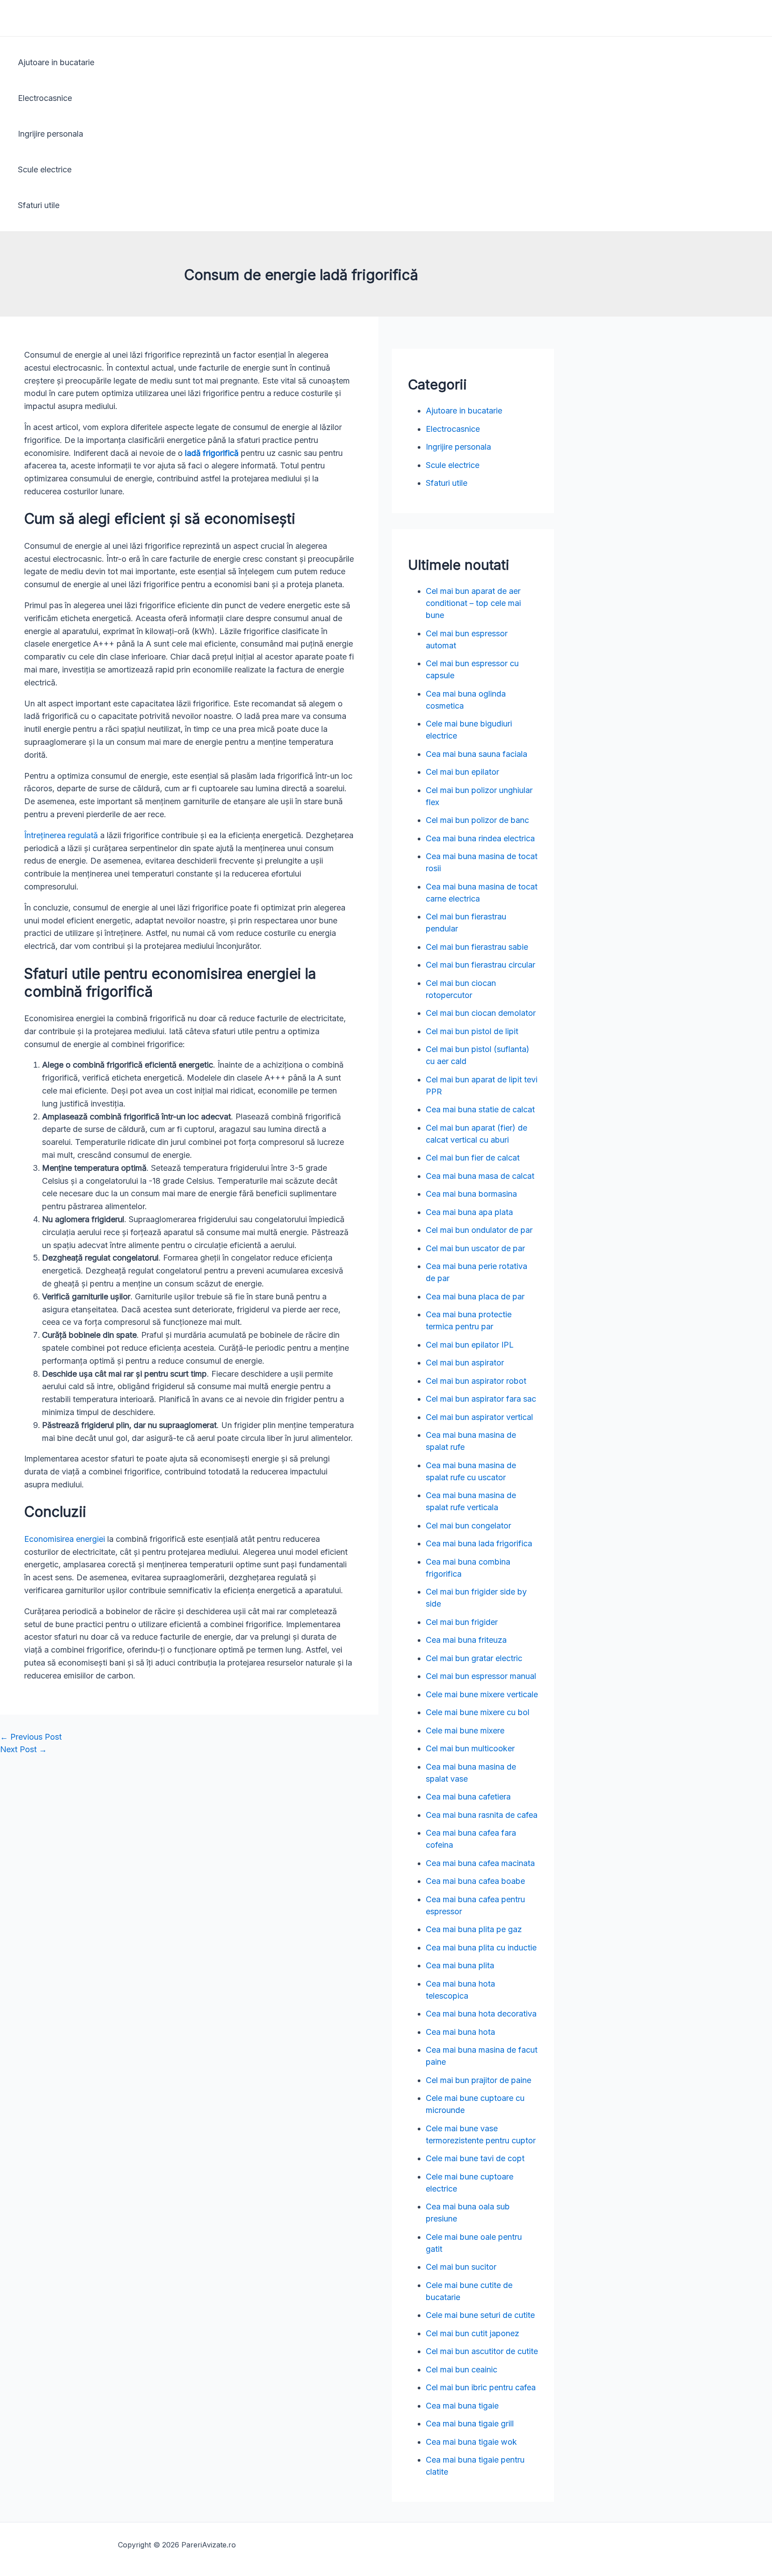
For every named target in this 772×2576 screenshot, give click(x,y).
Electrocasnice (45, 98)
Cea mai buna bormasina (471, 1194)
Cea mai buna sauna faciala (476, 754)
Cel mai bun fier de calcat (473, 1158)
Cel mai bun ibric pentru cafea (481, 2387)
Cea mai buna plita (460, 1965)
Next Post (23, 1749)
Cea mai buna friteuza (466, 1640)
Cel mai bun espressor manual (481, 1676)
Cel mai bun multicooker (470, 1748)
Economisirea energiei (65, 1539)
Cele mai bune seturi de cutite (480, 2315)
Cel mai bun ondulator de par (479, 1230)
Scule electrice (45, 169)
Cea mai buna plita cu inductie (481, 1948)
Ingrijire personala (50, 134)
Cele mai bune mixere (465, 1731)
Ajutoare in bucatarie (56, 62)
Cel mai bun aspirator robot (476, 1381)
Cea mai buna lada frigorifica (479, 1543)
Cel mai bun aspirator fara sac (481, 1399)
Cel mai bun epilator (462, 772)
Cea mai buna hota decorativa (481, 2014)
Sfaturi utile (39, 205)
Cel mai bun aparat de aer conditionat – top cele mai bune (473, 603)
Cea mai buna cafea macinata (480, 1863)
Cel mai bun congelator (468, 1526)
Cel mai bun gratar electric (474, 1658)
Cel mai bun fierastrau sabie (477, 947)
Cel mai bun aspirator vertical (479, 1417)
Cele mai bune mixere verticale (482, 1694)
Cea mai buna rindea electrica (480, 838)
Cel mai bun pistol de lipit (472, 1031)
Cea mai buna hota (460, 2032)
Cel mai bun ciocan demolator (481, 1013)
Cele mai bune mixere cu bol (478, 1712)
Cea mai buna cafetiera (468, 1797)
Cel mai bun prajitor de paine (478, 2080)
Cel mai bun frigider (462, 1622)
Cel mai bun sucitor (461, 2267)
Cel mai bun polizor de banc (477, 820)
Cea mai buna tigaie (462, 2406)
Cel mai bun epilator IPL (470, 1345)
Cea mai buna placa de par (475, 1296)
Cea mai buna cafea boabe (475, 1881)
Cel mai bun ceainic (462, 2369)
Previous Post (31, 1737)
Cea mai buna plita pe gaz (474, 1929)
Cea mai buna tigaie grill (470, 2424)
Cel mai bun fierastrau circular (480, 965)
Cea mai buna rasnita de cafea (482, 1815)
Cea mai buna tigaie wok (471, 2442)
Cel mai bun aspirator (465, 1363)
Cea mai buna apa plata (469, 1212)
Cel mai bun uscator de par (475, 1248)
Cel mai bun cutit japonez (472, 2333)
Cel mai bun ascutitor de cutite (482, 2351)
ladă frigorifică (212, 453)
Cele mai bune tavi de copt (475, 2158)
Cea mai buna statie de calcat (480, 1109)
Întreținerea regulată (62, 835)
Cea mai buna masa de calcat (480, 1176)
